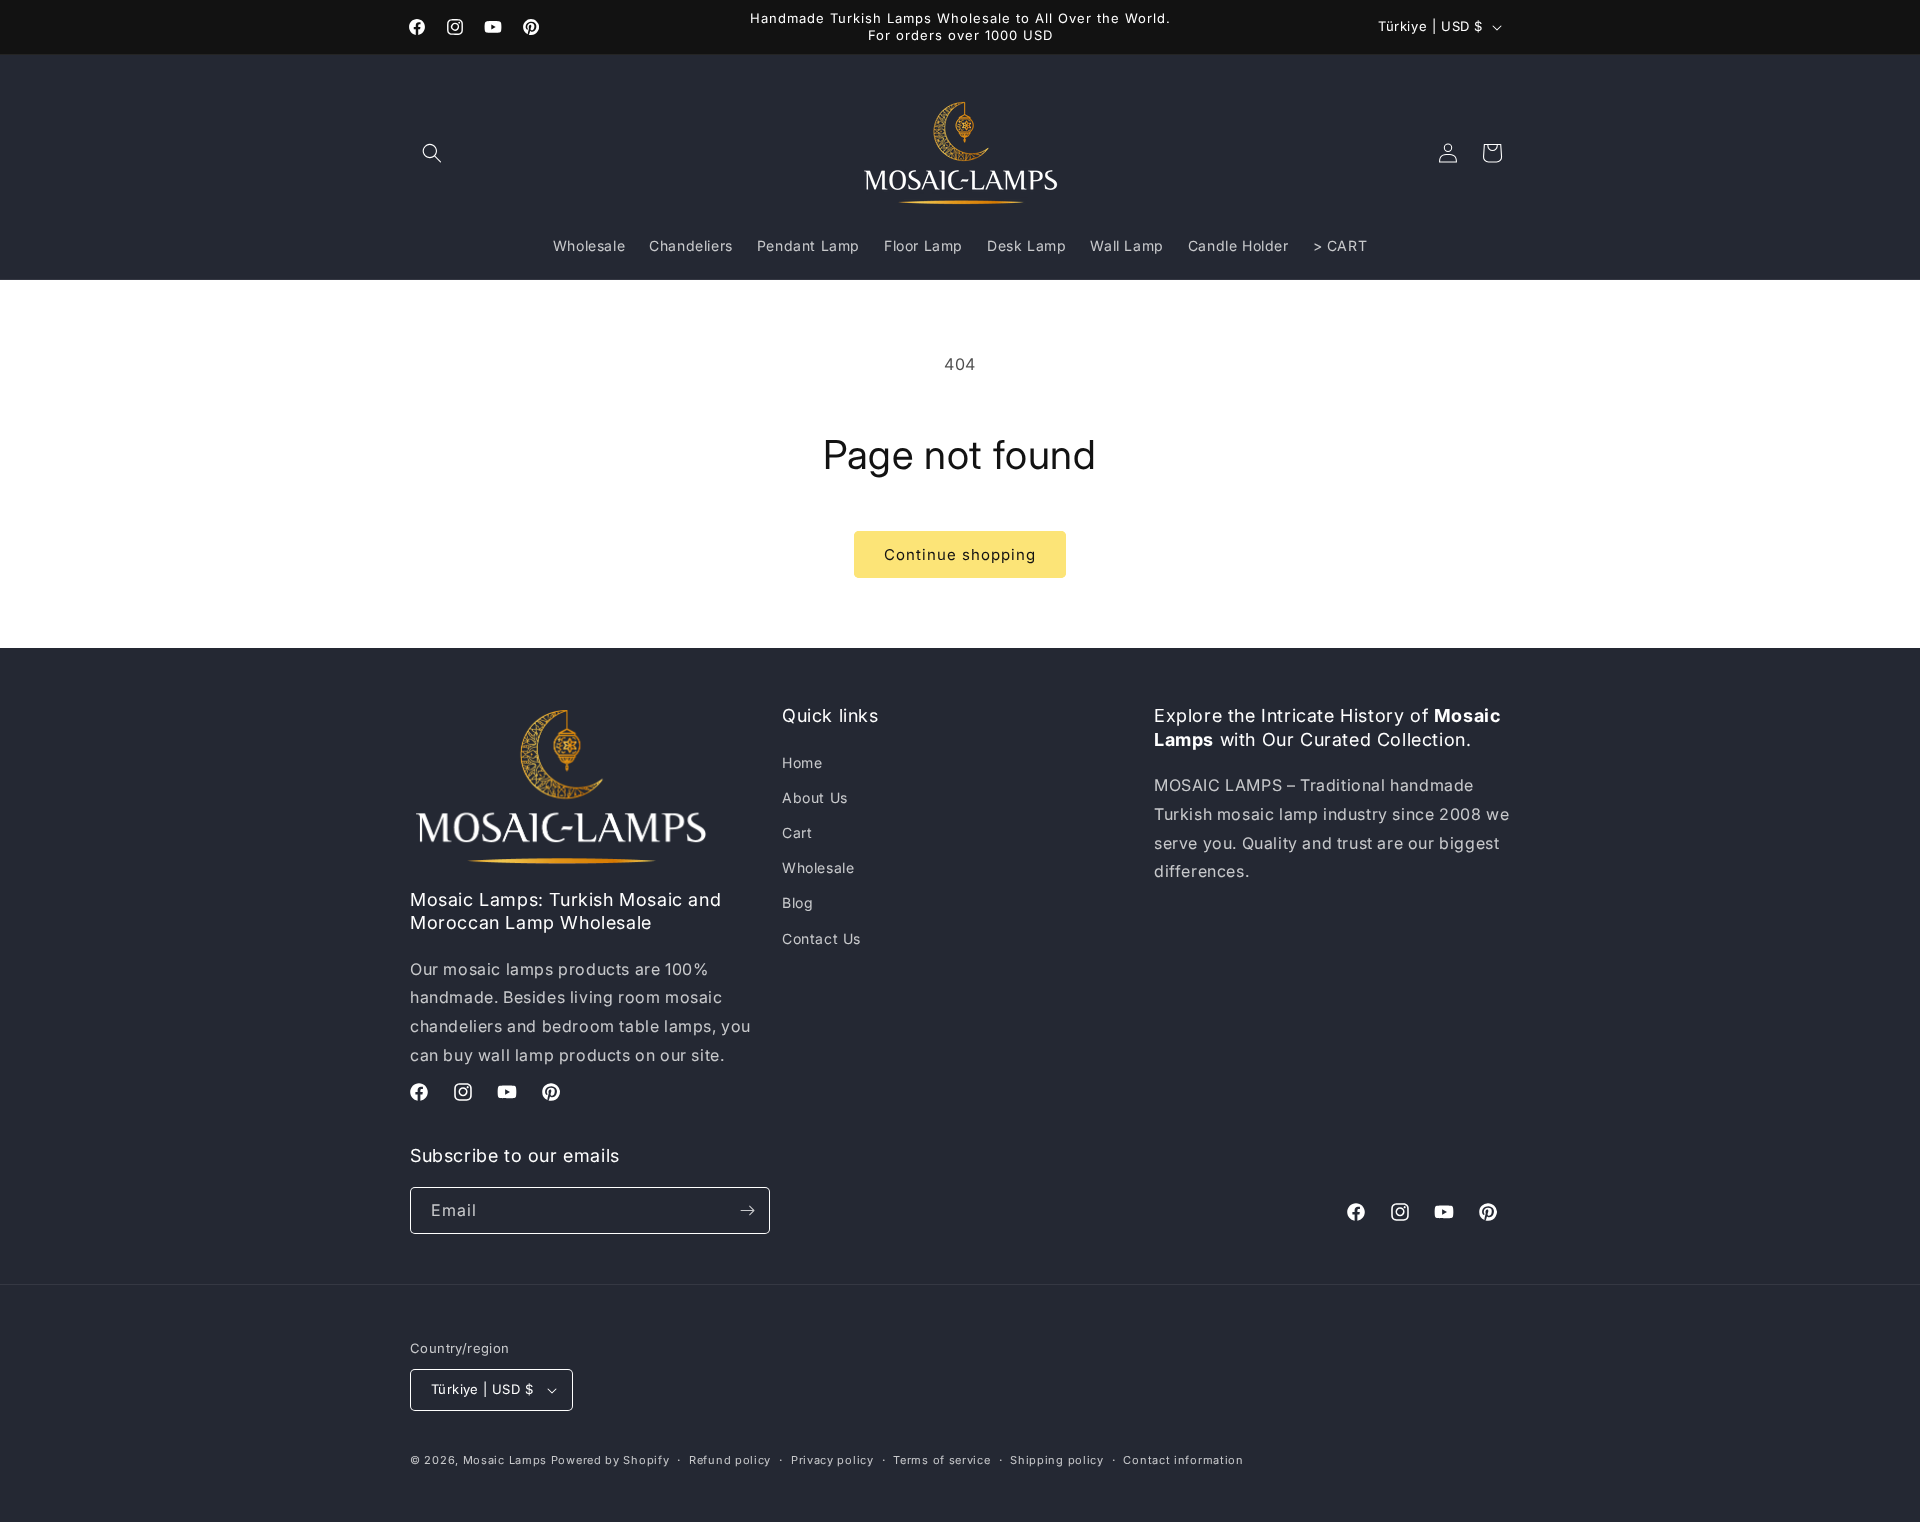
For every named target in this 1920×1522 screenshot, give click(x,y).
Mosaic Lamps (505, 1460)
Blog (797, 902)
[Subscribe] (747, 1210)
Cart (797, 832)
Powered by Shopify (610, 1460)
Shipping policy (1057, 1460)
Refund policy (730, 1460)
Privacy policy (832, 1460)
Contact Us (821, 938)
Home (802, 762)
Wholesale (818, 867)
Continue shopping (960, 554)
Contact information (1183, 1460)
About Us (815, 797)
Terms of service (941, 1460)
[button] (432, 153)
